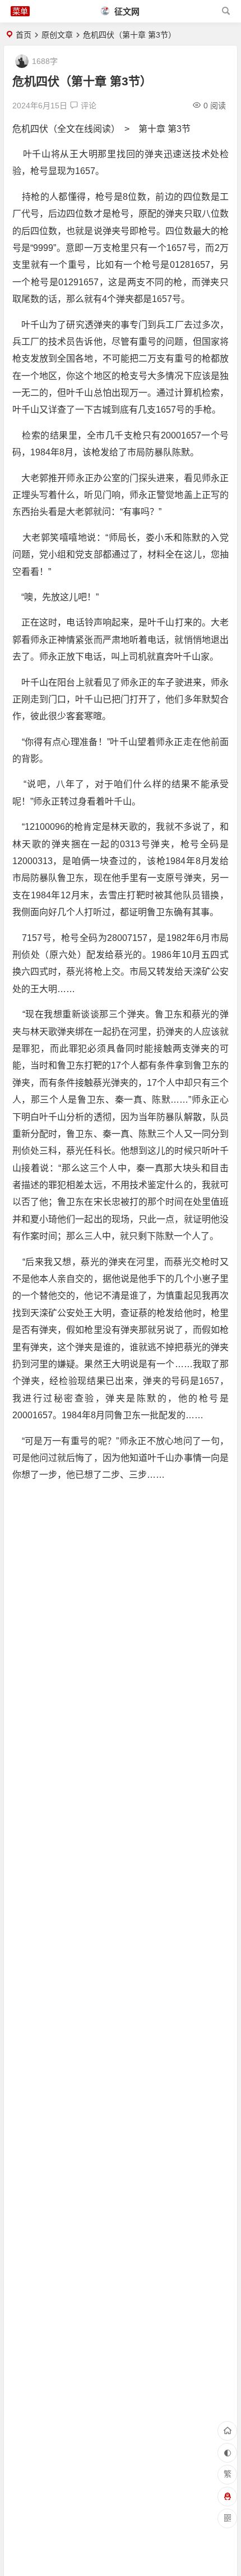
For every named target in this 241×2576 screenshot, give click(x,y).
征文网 (126, 12)
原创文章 (57, 35)
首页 (24, 35)
